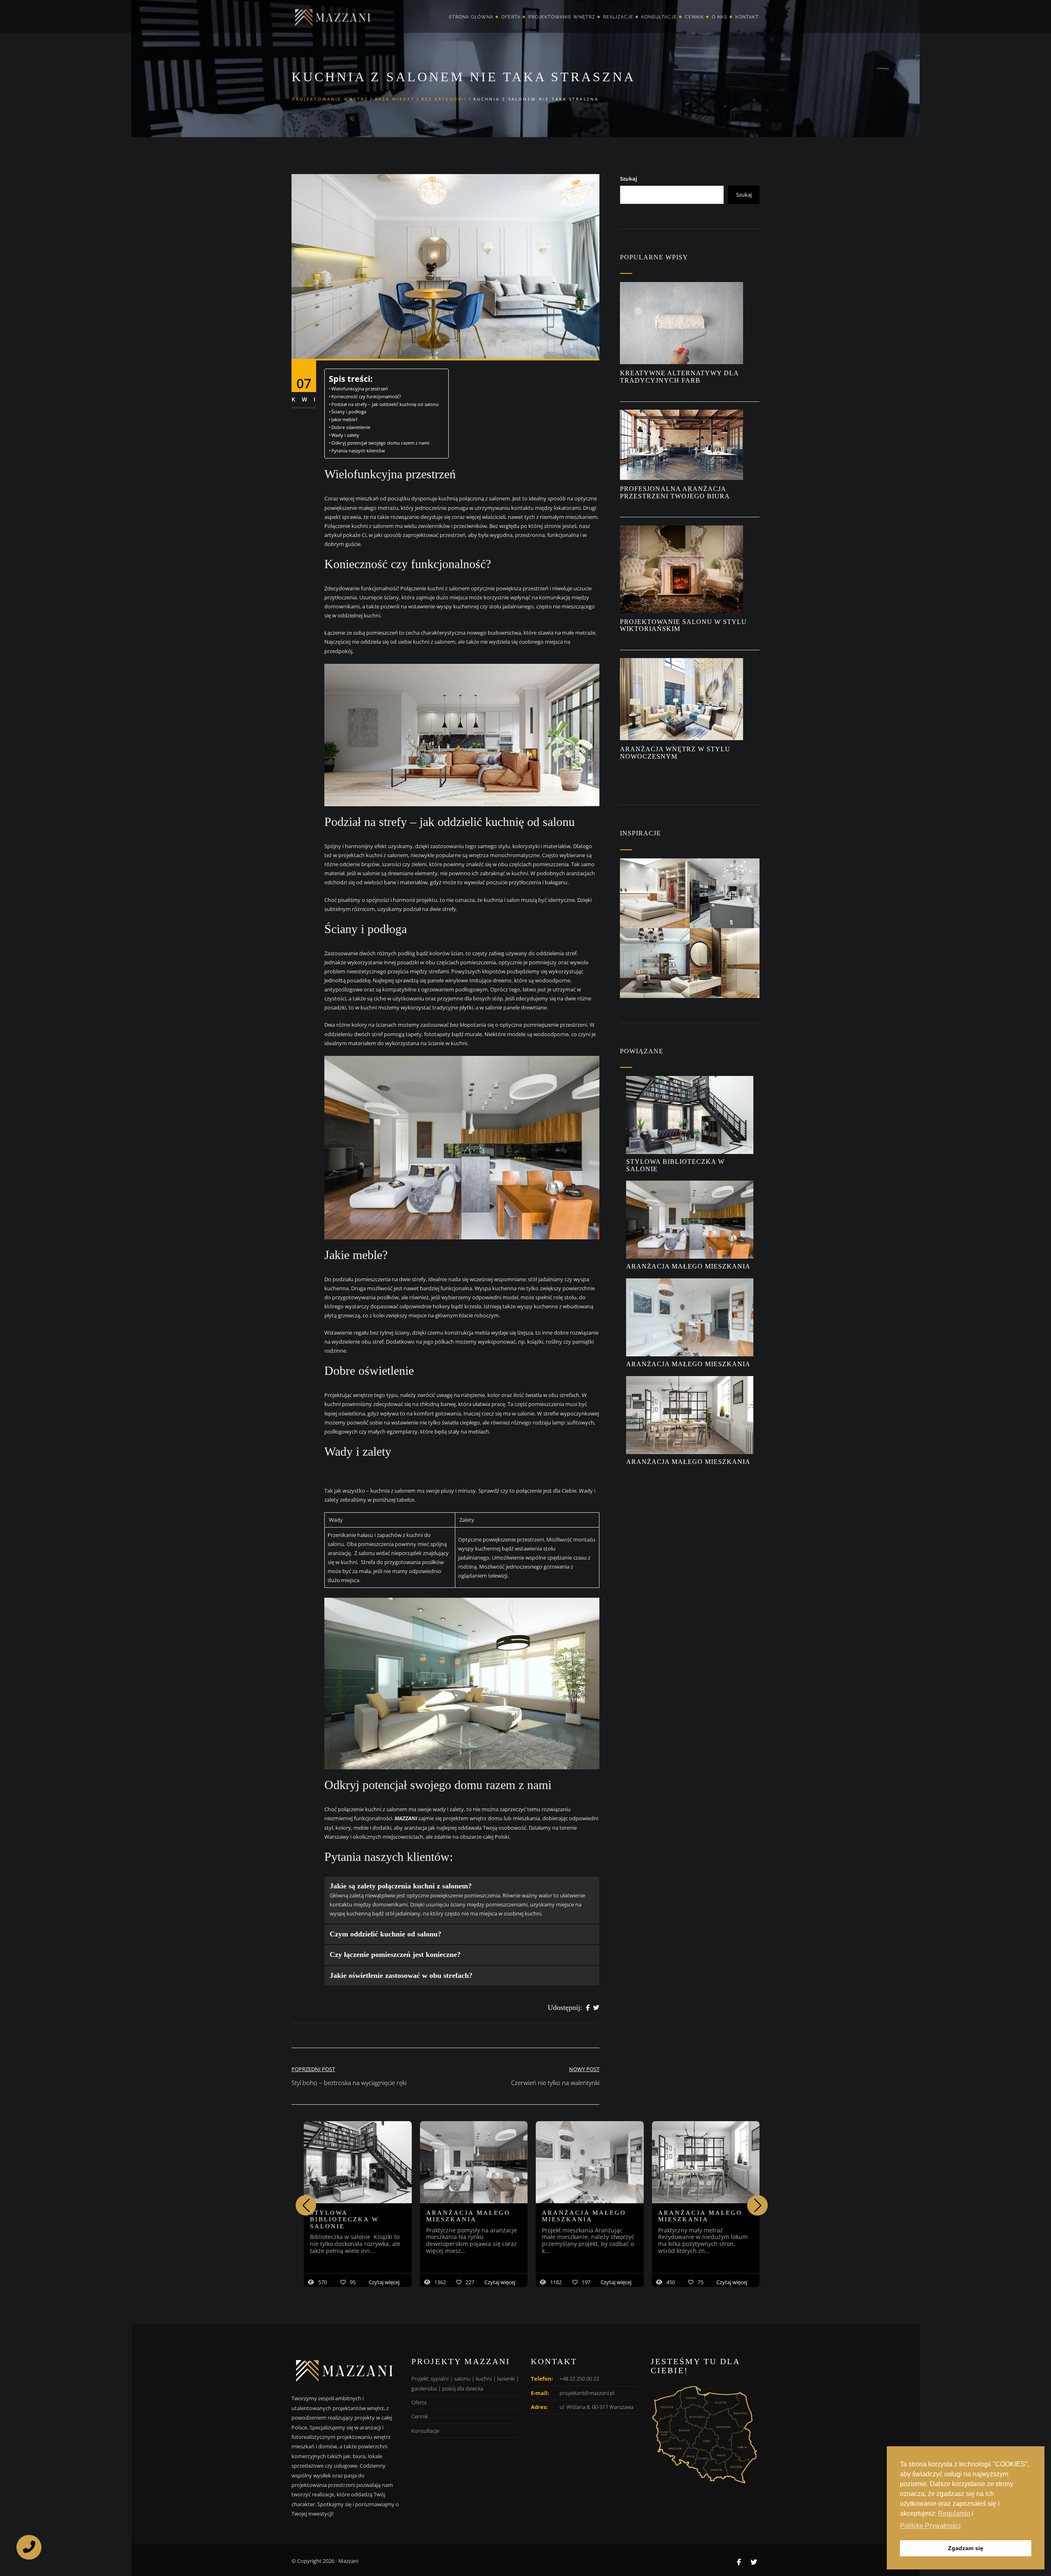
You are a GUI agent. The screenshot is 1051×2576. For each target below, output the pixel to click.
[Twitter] (596, 2008)
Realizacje (618, 17)
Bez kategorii (444, 99)
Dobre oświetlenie (351, 427)
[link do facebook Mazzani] (739, 2562)
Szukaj (629, 179)
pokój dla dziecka (463, 2388)
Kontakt (747, 17)
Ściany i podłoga (349, 412)
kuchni (484, 2379)
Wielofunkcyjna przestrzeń (360, 389)
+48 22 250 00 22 (579, 2379)
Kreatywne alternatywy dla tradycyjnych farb (679, 377)
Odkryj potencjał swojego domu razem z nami (380, 443)
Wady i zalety (347, 435)
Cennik (694, 17)
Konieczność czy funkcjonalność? (367, 397)
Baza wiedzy (395, 99)
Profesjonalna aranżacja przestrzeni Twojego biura (676, 492)
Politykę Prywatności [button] (930, 2526)
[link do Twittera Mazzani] (754, 2562)
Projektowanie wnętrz (562, 17)
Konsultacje (659, 17)
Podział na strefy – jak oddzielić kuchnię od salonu (386, 404)
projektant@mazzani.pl (587, 2393)
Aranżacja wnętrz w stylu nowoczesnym (675, 753)
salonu (462, 2379)
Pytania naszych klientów (358, 451)
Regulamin (954, 2513)
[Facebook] (588, 2008)
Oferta (511, 17)
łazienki (506, 2379)
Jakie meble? (345, 420)
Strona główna (471, 17)
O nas (720, 17)
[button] (757, 2205)
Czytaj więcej (384, 2282)
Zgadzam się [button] (966, 2548)
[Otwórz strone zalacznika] (655, 893)
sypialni (440, 2379)
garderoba (424, 2388)
